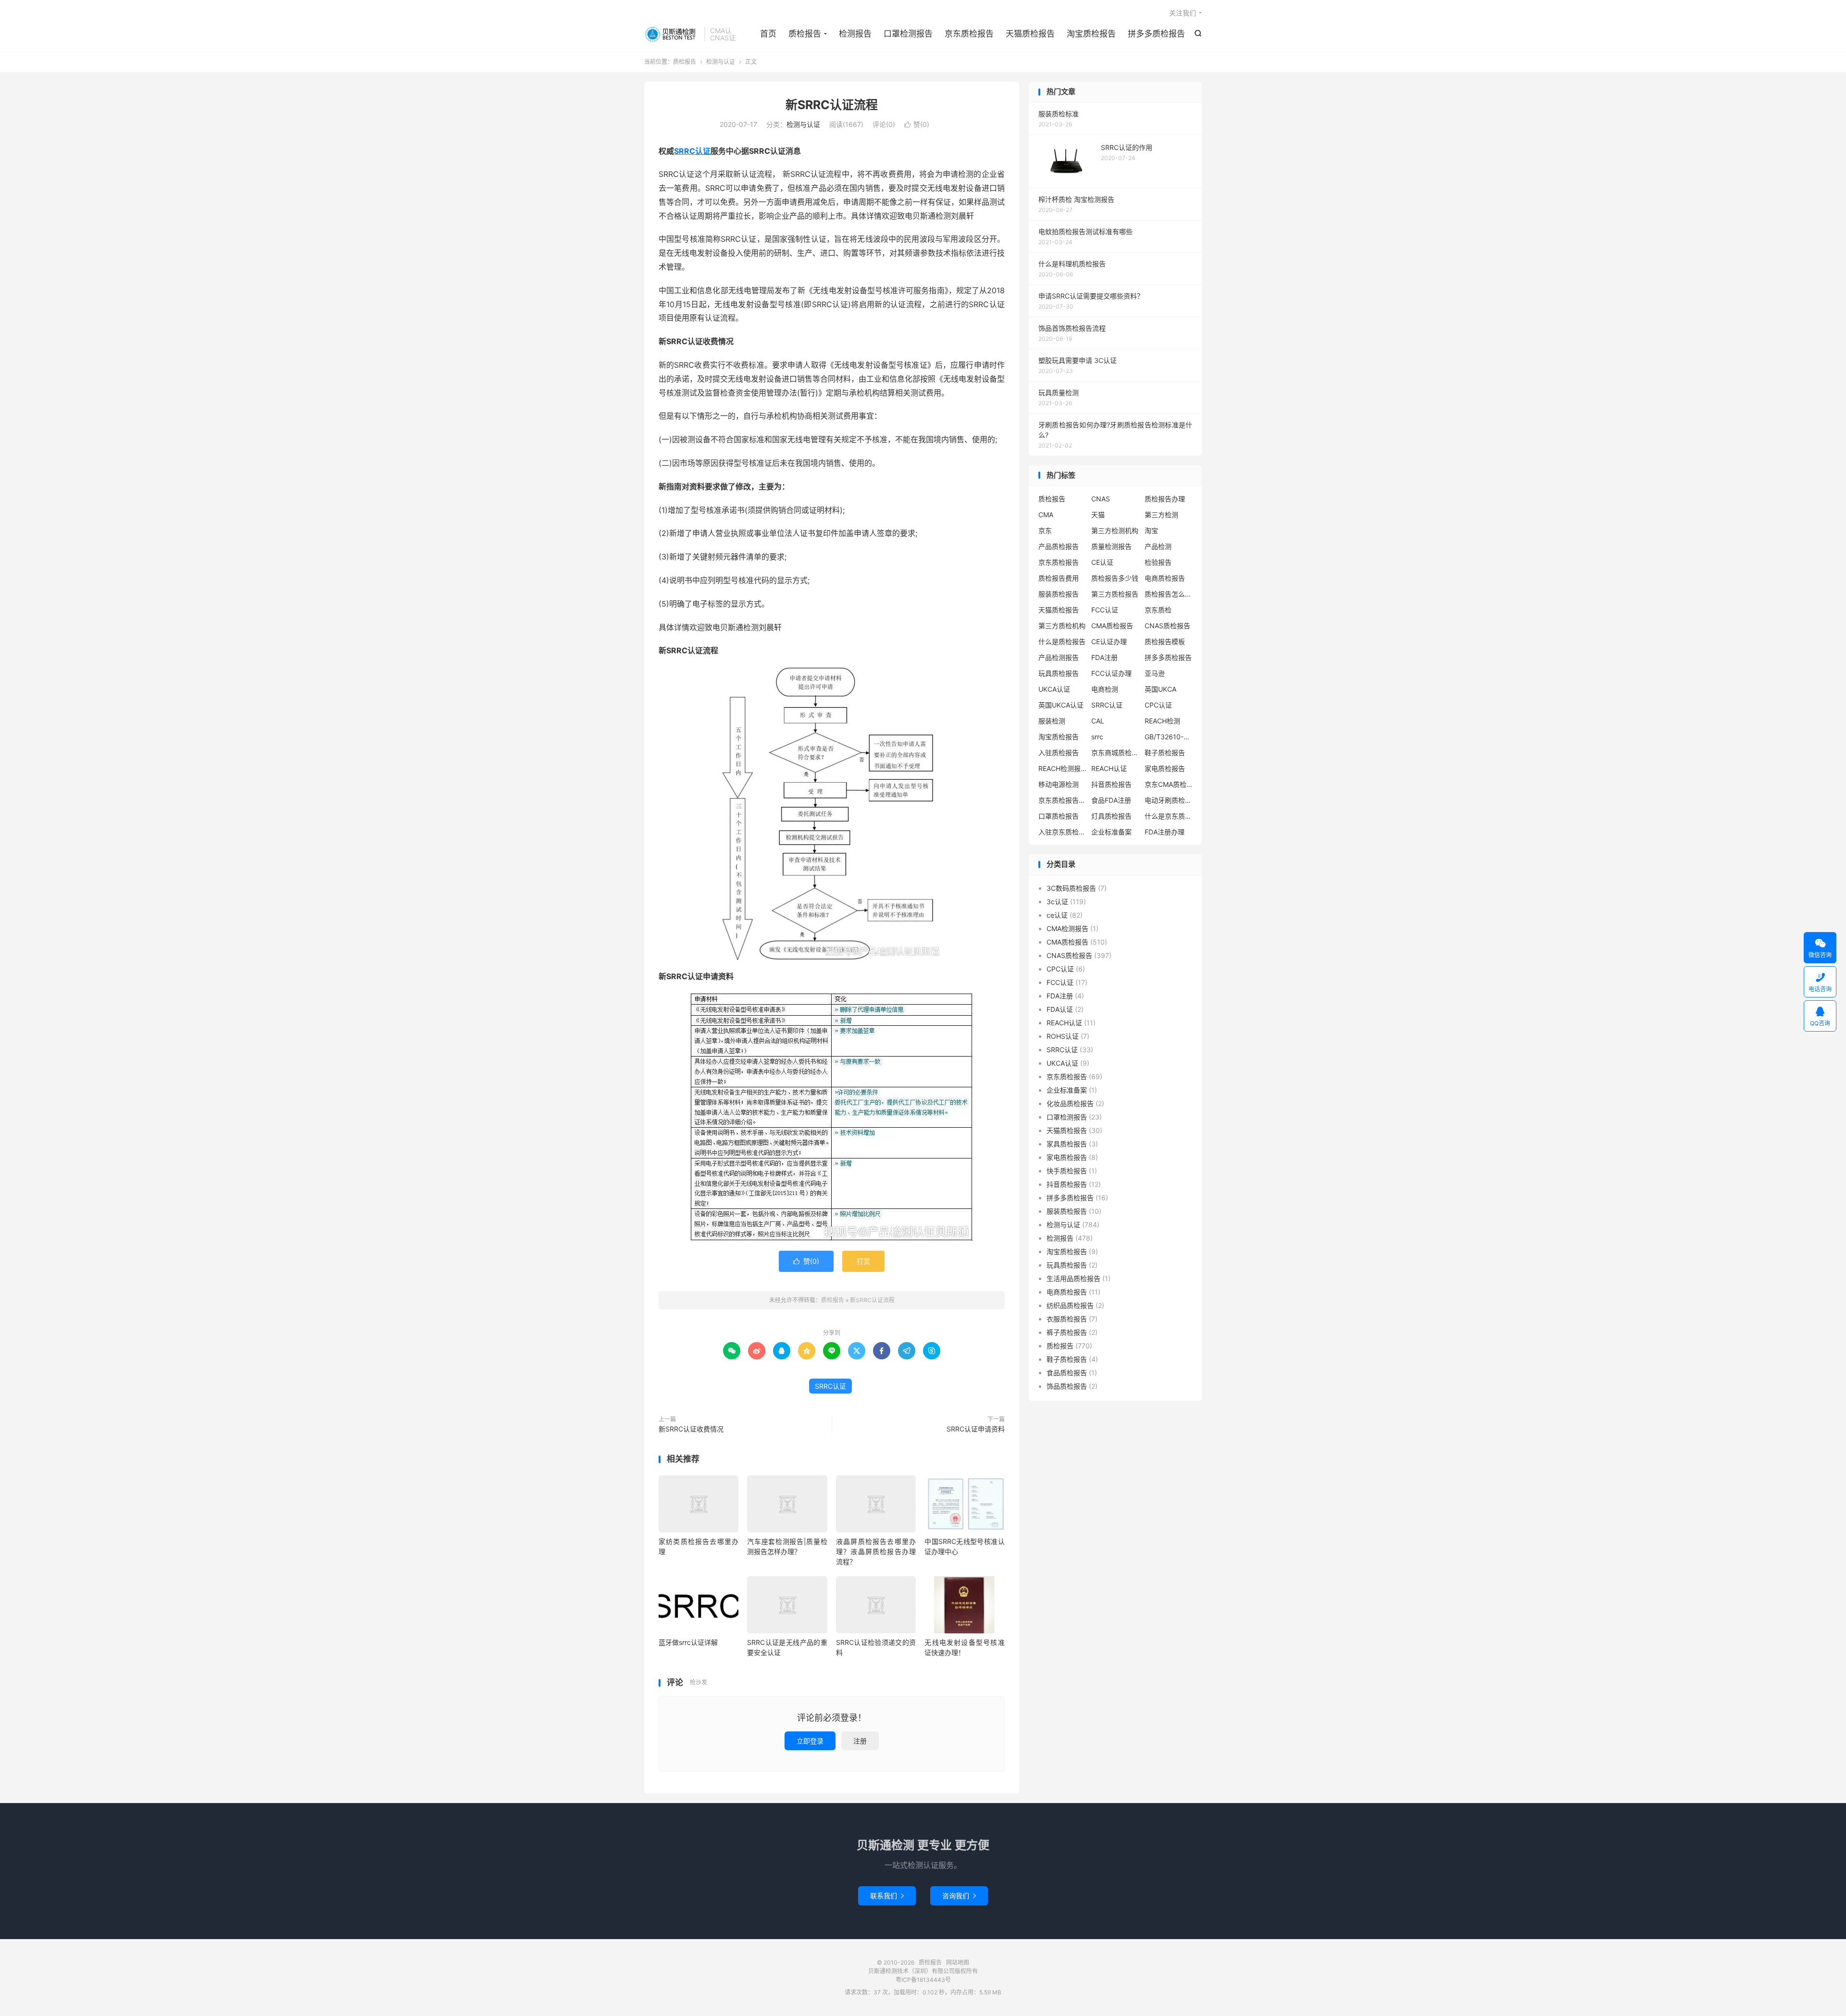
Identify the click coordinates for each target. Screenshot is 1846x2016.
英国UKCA (1160, 689)
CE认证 (1102, 562)
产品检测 (1158, 546)
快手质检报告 (1067, 1171)
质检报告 (672, 34)
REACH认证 (1109, 768)
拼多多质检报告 (1156, 34)
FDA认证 (1060, 1009)
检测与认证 (721, 62)
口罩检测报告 (908, 34)
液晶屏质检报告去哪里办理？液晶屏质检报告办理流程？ (876, 1551)
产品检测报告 (1059, 657)
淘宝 (1151, 530)
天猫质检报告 (1030, 34)
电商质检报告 (1165, 578)
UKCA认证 (1054, 689)
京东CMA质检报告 (1169, 784)
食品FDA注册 (1111, 800)
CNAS (1101, 499)
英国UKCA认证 (1061, 705)
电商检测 (1105, 689)
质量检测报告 (1111, 546)
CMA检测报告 (1067, 928)
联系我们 (887, 1896)
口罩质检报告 (1059, 816)
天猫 (1098, 515)
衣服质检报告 (1067, 1319)
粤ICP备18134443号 (923, 1980)
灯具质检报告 (1111, 816)
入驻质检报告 (1059, 753)
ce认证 (1057, 915)
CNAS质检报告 (1167, 626)
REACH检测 (1162, 721)
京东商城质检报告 (1115, 753)
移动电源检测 (1059, 784)
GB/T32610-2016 (1169, 737)
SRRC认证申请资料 (976, 1429)
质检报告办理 (1165, 499)
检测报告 (855, 34)
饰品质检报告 (1067, 1386)
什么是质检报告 (1062, 641)
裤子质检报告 (1067, 1332)
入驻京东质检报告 (1062, 832)
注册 (860, 1741)
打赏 (863, 1261)
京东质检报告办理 (1062, 800)
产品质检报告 (1059, 546)
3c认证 (1057, 902)
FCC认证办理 (1111, 673)
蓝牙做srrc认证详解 (688, 1642)
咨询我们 (959, 1896)
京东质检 (1158, 610)
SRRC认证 (692, 151)
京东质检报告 (969, 34)
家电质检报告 (1165, 768)
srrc (1097, 737)
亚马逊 (1155, 673)
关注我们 (1183, 13)
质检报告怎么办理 (1169, 594)
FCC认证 (1105, 610)
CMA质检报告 (1112, 626)
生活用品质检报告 (1073, 1278)
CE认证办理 (1109, 641)
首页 (768, 34)
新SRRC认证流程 (832, 105)
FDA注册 (1104, 657)
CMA (1046, 515)
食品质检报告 (1067, 1373)
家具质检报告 (1067, 1144)
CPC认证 (1158, 705)
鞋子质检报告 (1165, 753)
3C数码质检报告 (1071, 888)
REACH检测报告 (1062, 768)
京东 (1045, 530)
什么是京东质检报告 (1169, 816)
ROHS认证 (1063, 1036)
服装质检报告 (1059, 594)
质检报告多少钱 (1115, 578)
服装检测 (1052, 721)
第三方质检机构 (1062, 626)
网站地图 (958, 1962)
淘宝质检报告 (1091, 34)
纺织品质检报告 (1070, 1305)
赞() (917, 124)
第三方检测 (1161, 515)
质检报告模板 (1165, 641)
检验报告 (1158, 562)
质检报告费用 (1059, 578)
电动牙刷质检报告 (1169, 800)
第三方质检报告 (1115, 594)
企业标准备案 (1111, 832)
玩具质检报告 (1059, 673)
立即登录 (810, 1741)
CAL (1098, 721)
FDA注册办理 (1165, 832)
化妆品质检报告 (1070, 1103)
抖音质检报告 (1111, 784)
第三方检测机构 (1115, 530)
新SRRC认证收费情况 (691, 1429)
